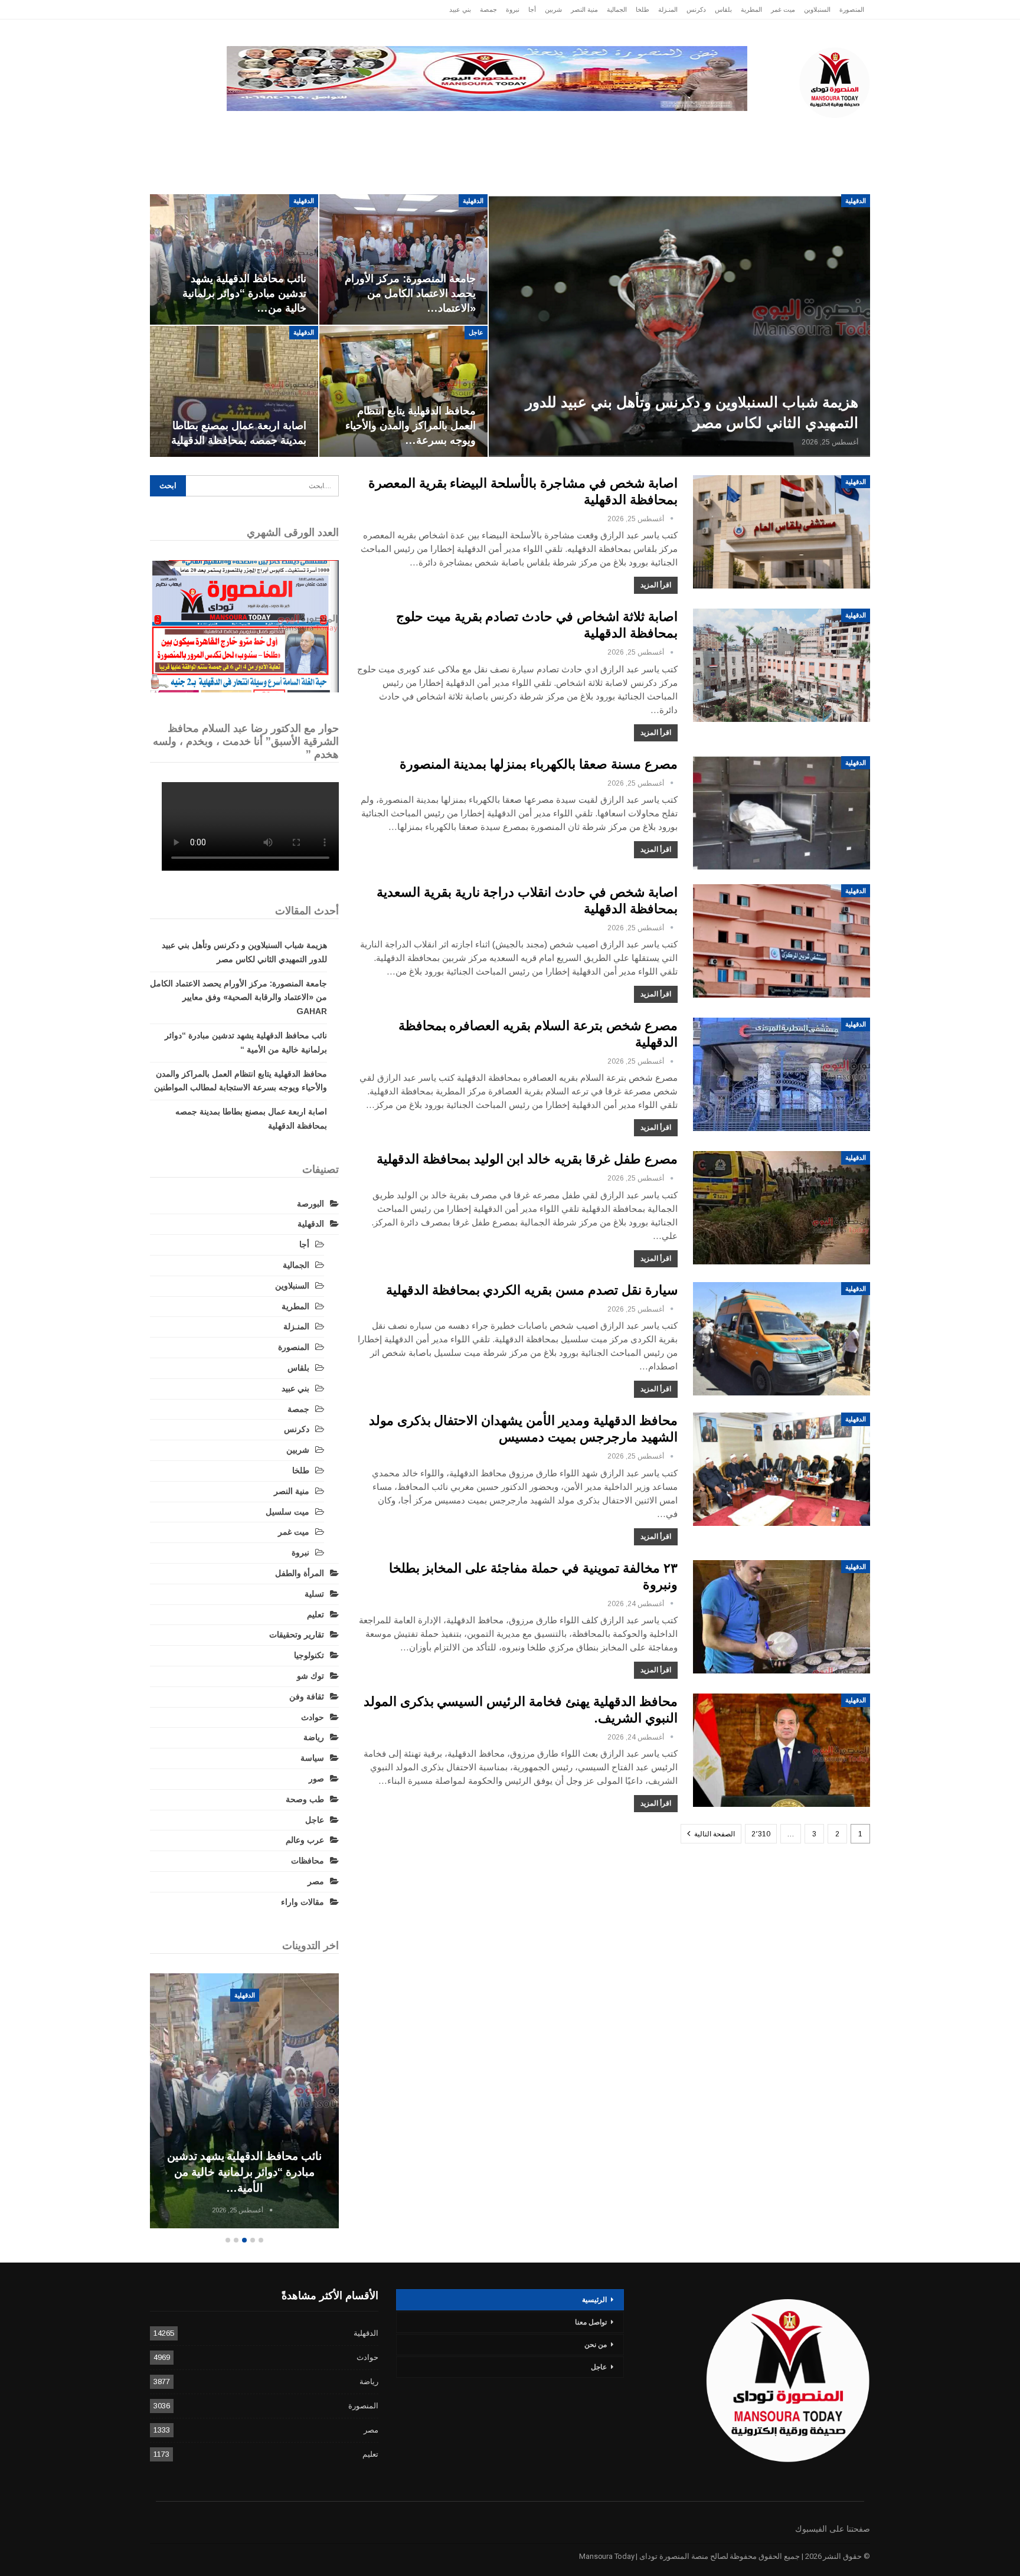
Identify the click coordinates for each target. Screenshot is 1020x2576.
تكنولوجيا (334, 130)
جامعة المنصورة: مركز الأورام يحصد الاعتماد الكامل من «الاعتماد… (410, 293)
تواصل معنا (591, 2322)
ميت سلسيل (287, 1512)
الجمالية (617, 9)
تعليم (316, 1614)
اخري (233, 130)
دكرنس (696, 9)
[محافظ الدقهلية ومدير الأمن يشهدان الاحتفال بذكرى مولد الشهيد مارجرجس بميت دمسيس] (782, 1469)
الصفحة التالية (714, 1834)
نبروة (513, 9)
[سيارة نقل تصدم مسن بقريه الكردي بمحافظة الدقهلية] (782, 1339)
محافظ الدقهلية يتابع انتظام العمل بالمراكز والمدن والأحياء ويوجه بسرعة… (411, 426)
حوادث (601, 130)
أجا (532, 9)
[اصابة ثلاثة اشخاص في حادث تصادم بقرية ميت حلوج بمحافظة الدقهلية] (782, 665)
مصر (383, 130)
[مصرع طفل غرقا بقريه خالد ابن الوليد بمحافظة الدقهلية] (782, 1208)
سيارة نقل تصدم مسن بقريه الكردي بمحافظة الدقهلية (532, 1290)
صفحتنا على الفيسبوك (833, 2529)
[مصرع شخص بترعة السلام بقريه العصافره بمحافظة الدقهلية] (782, 1074)
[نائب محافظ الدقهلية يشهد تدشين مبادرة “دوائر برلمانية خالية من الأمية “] (234, 260)
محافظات (546, 130)
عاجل (793, 130)
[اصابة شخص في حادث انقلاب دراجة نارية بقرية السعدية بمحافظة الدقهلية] (782, 941)
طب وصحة (305, 1799)
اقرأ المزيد (656, 585)
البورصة (310, 1204)
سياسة (280, 130)
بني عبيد (460, 9)
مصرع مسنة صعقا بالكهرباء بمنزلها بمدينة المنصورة (539, 764)
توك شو (310, 1676)
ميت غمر (783, 9)
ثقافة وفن (307, 1696)
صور (316, 1779)
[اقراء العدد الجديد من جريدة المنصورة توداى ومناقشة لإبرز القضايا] (244, 626)
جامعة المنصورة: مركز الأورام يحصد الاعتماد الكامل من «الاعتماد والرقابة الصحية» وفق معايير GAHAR (238, 998)
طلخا (643, 9)
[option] (207, 2103)
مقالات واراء (303, 1902)
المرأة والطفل (300, 1573)
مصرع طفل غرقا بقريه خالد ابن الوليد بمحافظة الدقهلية (527, 1159)
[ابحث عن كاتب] (672, 519)
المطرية (751, 9)
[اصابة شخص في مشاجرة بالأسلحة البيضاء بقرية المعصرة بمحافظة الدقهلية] (782, 532)
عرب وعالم (437, 130)
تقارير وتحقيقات (667, 130)
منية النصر (584, 9)
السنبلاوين (817, 9)
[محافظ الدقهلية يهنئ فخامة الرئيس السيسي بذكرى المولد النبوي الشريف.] (782, 1750)
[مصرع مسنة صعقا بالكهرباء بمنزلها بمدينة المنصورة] (782, 813)
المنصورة (852, 9)
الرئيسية (842, 130)
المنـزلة (668, 9)
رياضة (493, 130)
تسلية (314, 1594)
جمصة (488, 9)
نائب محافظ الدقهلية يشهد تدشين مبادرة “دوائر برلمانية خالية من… (244, 293)
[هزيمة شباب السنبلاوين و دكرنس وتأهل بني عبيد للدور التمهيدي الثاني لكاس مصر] (679, 326)
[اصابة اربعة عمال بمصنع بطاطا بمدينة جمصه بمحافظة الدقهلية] (234, 391)
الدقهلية (744, 130)
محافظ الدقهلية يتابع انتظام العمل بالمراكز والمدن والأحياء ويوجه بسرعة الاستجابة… (206, 2172)
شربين (553, 9)
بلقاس (723, 9)
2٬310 (761, 1834)
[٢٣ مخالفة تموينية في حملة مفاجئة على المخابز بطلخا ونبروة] (782, 1617)
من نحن (596, 2345)
